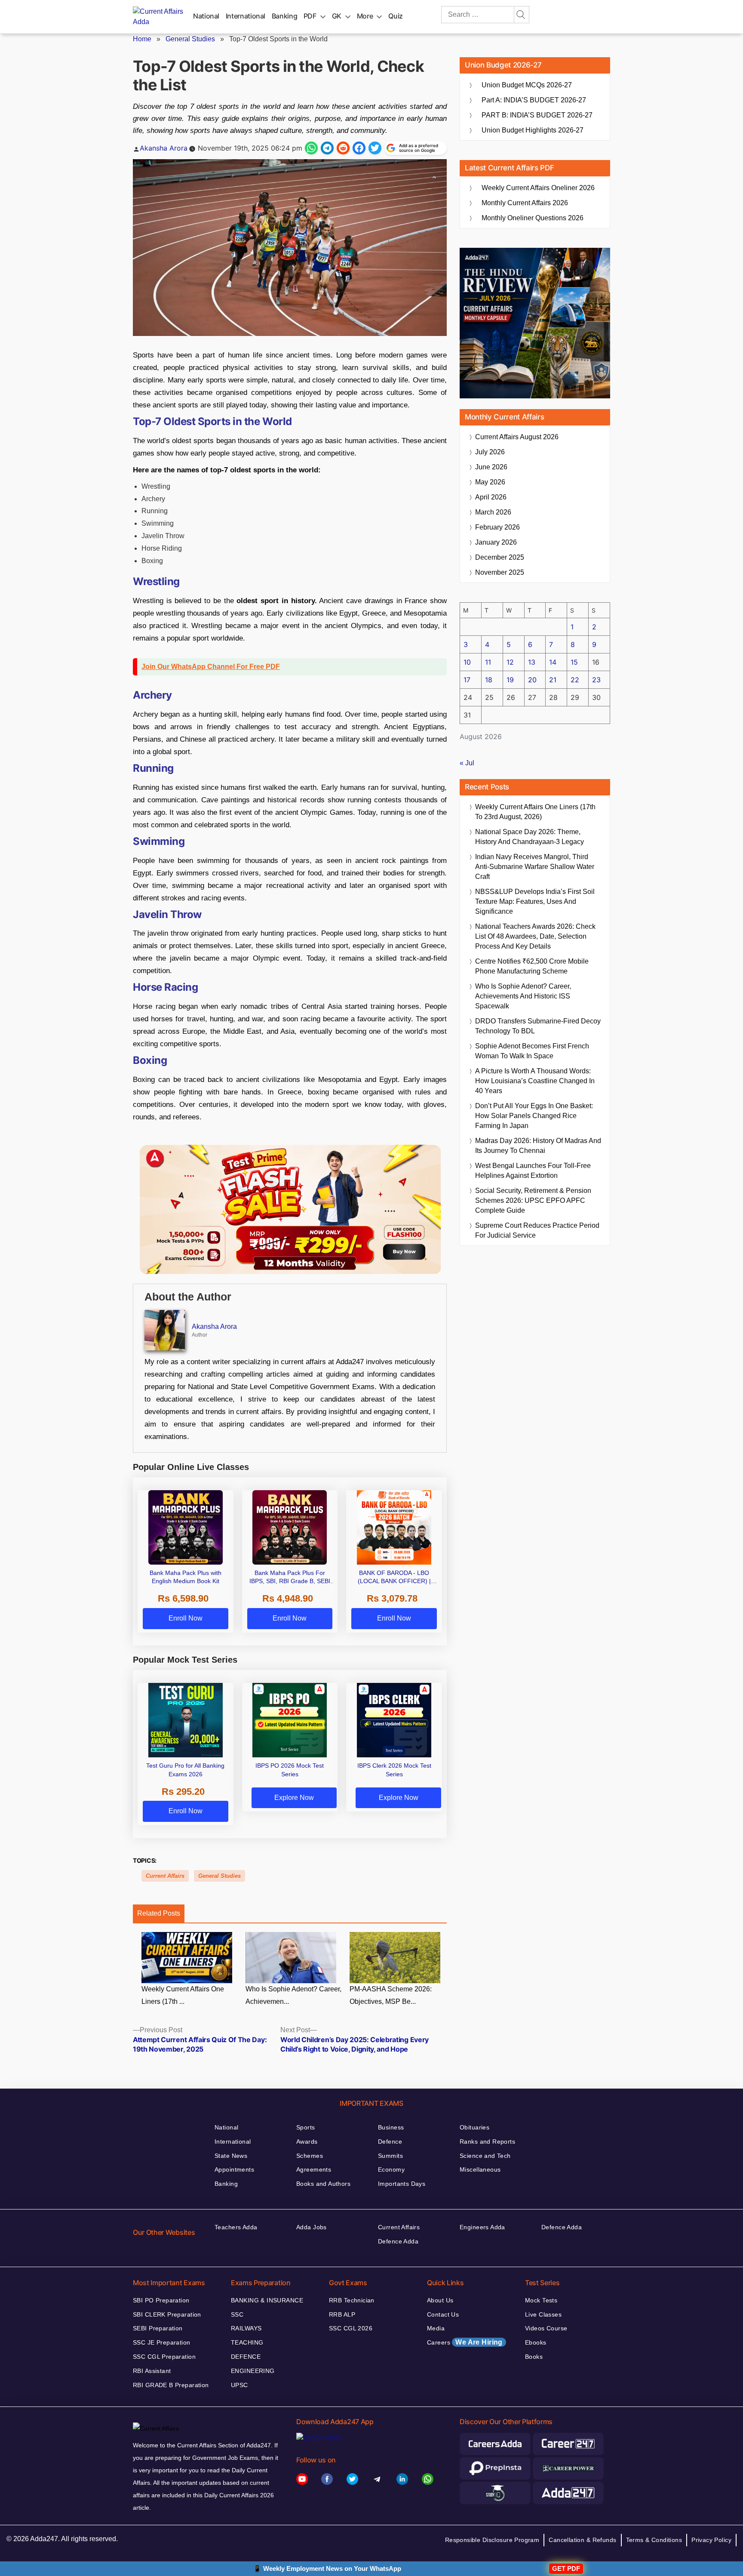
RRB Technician (352, 2300)
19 (510, 680)
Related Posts (159, 1913)
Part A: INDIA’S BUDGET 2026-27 (534, 100)
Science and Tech (485, 2156)
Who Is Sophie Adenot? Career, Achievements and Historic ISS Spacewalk (523, 996)
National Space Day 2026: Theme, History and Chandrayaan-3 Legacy (530, 837)
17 (467, 680)
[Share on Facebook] (359, 148)
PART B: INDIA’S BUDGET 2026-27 (537, 115)
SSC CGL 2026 (351, 2328)
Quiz (396, 16)
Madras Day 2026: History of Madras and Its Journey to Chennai (538, 1146)
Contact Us (443, 2314)
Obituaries (474, 2127)
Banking (284, 16)
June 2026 (491, 467)
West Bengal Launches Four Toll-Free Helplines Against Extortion (533, 1171)
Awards (307, 2142)
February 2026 (497, 527)
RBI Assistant (152, 2371)
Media (436, 2328)
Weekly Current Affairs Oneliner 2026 (538, 188)
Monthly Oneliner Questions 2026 (533, 218)
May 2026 (490, 482)
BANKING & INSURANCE (267, 2300)
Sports (306, 2127)
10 (467, 662)
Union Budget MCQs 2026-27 (527, 85)
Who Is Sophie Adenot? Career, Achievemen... (293, 1995)
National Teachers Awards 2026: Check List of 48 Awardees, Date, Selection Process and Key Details (535, 936)
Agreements (314, 2169)
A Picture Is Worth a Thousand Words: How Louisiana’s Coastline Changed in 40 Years (535, 1081)
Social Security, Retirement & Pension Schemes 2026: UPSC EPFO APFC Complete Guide (533, 1200)
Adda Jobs (312, 2227)
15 (574, 662)
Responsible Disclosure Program (492, 2540)
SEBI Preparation (158, 2328)
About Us (440, 2300)
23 (596, 680)
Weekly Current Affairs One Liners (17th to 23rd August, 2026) (535, 812)
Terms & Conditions (654, 2540)
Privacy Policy (711, 2540)
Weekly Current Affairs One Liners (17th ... (183, 1995)
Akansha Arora (164, 148)
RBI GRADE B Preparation (171, 2385)
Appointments (234, 2169)
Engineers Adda (482, 2227)
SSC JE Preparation (162, 2342)
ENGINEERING (253, 2371)
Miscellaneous (480, 2169)
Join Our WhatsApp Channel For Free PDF (211, 667)
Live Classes (543, 2314)
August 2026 (517, 437)
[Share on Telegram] (327, 148)
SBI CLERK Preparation (167, 2314)
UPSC (239, 2385)
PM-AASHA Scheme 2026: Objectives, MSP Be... (391, 1995)
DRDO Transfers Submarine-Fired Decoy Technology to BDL (538, 1026)
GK (337, 16)
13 (532, 662)
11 (488, 662)
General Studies (190, 39)
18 (489, 680)
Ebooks (536, 2342)
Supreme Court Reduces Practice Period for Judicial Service (537, 1230)
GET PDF (566, 2568)
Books (534, 2357)
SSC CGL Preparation (164, 2357)
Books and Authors (323, 2184)
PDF (310, 16)
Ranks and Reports (487, 2142)
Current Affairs (165, 1876)
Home (142, 39)
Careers (465, 2342)
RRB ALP (342, 2314)
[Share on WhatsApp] (311, 148)
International (246, 16)
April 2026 (491, 497)
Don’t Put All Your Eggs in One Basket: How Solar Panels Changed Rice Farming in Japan (534, 1116)
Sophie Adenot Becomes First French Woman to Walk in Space (532, 1051)
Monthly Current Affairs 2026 (525, 203)
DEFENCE (246, 2357)
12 (510, 662)
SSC (237, 2314)
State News (231, 2156)
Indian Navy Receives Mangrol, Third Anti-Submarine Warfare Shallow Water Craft (535, 867)
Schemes (310, 2156)
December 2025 (500, 557)
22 (575, 680)
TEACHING (247, 2342)
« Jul (467, 763)
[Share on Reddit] (343, 148)
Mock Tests (541, 2300)
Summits (390, 2156)
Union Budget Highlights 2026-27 (533, 130)
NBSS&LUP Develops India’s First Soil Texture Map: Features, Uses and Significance (535, 901)
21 (553, 680)
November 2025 (500, 572)
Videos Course (546, 2328)
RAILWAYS (246, 2328)
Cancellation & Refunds (582, 2540)
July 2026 (490, 452)
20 (532, 680)
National (206, 16)
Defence (390, 2142)
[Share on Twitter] (375, 148)
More (365, 16)
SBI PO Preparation (161, 2300)
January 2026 (496, 542)
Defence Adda (398, 2241)
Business (391, 2127)
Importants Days (402, 2184)
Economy (391, 2169)
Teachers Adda (236, 2227)
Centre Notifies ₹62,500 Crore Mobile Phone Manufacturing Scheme (532, 966)
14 (553, 662)
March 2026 (493, 512)
